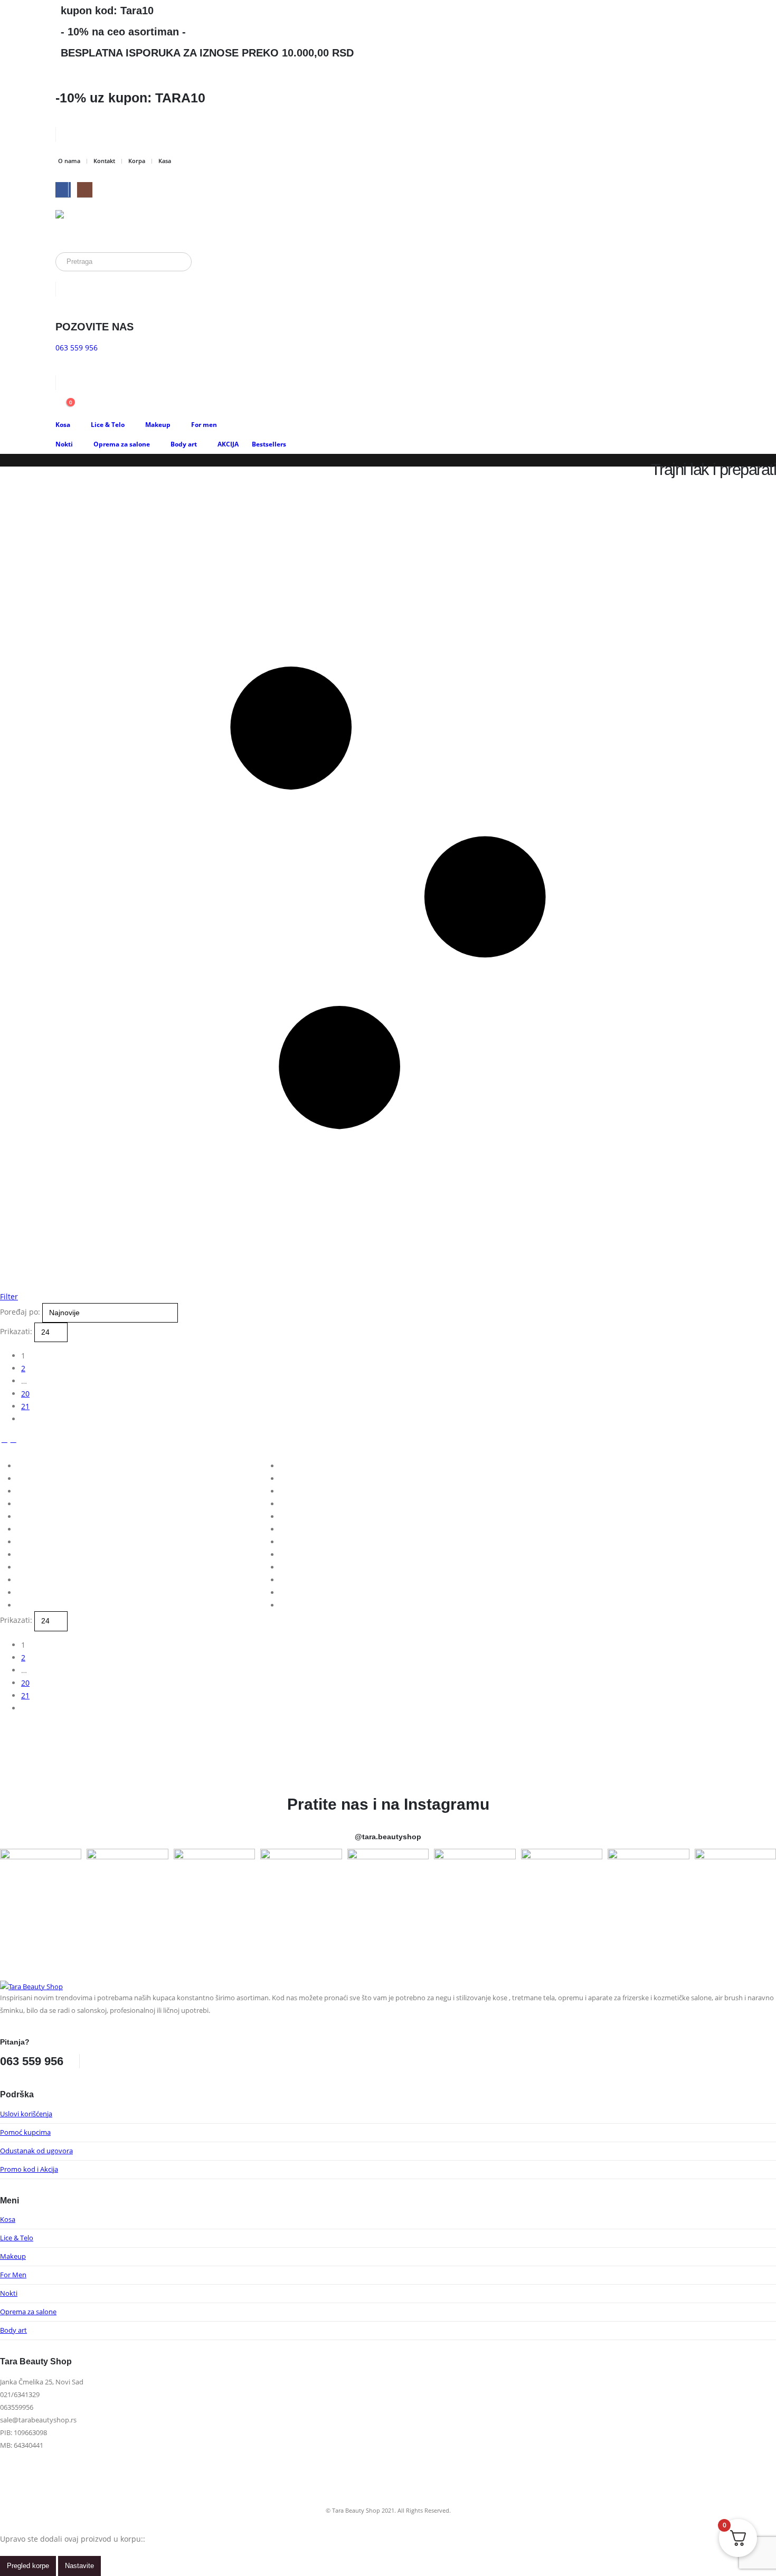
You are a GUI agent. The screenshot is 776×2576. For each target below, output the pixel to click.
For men (204, 425)
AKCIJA (228, 444)
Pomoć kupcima (25, 2132)
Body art (184, 444)
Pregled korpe (28, 2566)
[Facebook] (63, 190)
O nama (69, 161)
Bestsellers (269, 444)
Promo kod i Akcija (29, 2169)
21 (25, 1406)
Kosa (63, 425)
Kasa (165, 161)
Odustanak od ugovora (36, 2151)
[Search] (176, 262)
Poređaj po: (21, 1312)
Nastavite (79, 2566)
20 (25, 1394)
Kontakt (104, 161)
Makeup (158, 425)
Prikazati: (17, 1331)
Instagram (119, 2055)
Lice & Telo (108, 425)
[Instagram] (85, 190)
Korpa (137, 161)
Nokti (64, 444)
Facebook (99, 2055)
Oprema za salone (122, 444)
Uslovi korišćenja (26, 2114)
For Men (13, 2275)
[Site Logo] (95, 226)
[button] (4, 1439)
